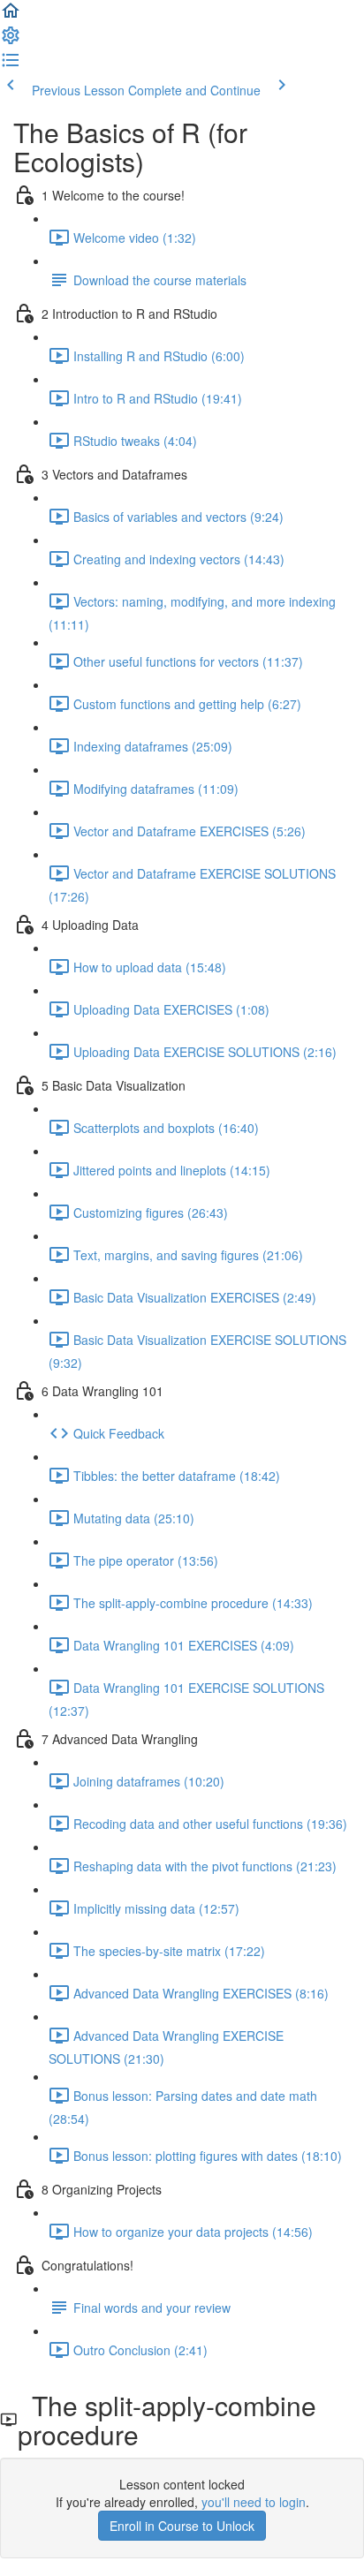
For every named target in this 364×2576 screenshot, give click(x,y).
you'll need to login (254, 2502)
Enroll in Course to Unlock (182, 2526)
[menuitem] (11, 41)
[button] (11, 16)
